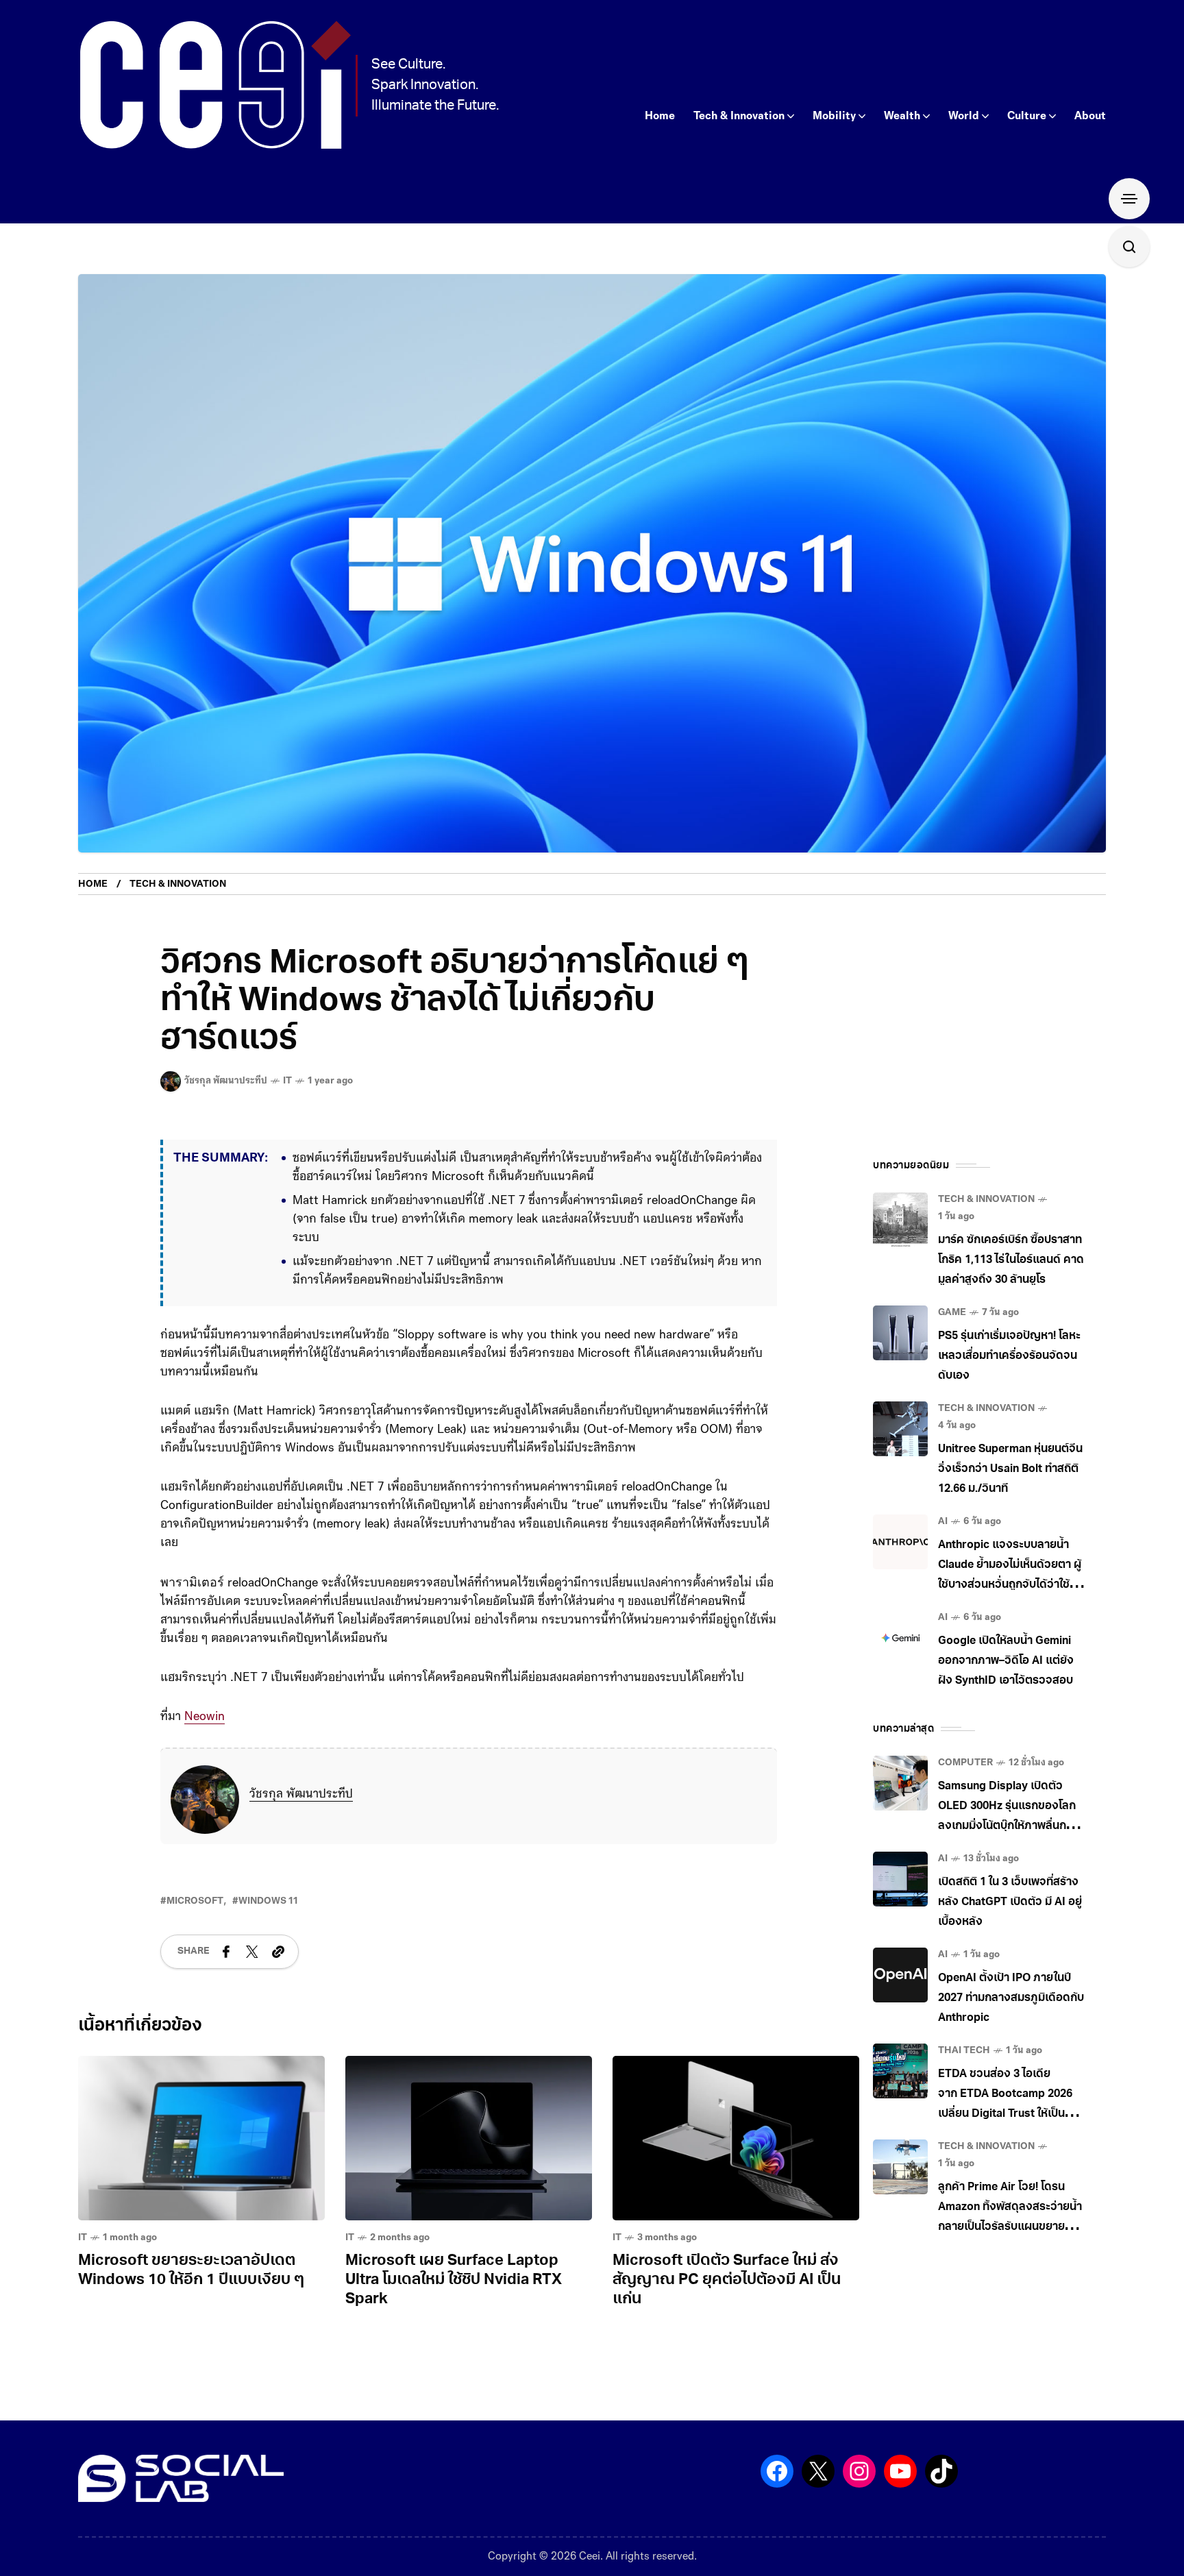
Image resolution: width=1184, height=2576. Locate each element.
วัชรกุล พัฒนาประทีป (301, 1795)
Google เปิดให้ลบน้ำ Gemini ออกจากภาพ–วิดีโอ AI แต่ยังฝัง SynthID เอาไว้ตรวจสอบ (1006, 1661)
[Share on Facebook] (226, 1952)
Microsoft (195, 1901)
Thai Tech (964, 2051)
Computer (965, 1763)
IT (287, 1081)
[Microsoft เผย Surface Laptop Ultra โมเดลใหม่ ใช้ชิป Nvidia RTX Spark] (469, 2138)
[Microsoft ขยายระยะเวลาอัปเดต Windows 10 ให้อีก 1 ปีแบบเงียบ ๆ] (201, 2138)
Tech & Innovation (178, 884)
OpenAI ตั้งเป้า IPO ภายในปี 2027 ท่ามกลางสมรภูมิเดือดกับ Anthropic (1011, 1998)
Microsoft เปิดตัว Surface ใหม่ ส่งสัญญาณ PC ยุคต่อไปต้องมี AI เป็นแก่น (727, 2280)
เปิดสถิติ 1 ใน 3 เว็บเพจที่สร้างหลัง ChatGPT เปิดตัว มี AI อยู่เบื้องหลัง (1010, 1902)
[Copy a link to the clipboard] (278, 1952)
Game (952, 1313)
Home (93, 884)
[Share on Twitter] (252, 1952)
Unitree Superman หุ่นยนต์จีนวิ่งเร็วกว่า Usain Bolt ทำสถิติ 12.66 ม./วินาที (1010, 1469)
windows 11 (268, 1901)
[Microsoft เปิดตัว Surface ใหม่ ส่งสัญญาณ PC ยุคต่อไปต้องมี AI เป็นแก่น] (736, 2138)
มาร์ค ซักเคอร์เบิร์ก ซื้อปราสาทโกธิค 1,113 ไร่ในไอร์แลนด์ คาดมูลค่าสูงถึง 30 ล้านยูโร (1011, 1260)
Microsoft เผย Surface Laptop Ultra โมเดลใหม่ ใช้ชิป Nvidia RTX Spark (454, 2280)
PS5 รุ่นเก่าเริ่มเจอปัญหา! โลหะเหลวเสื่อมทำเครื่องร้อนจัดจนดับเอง (1009, 1356)
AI (943, 1522)
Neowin (205, 1717)
